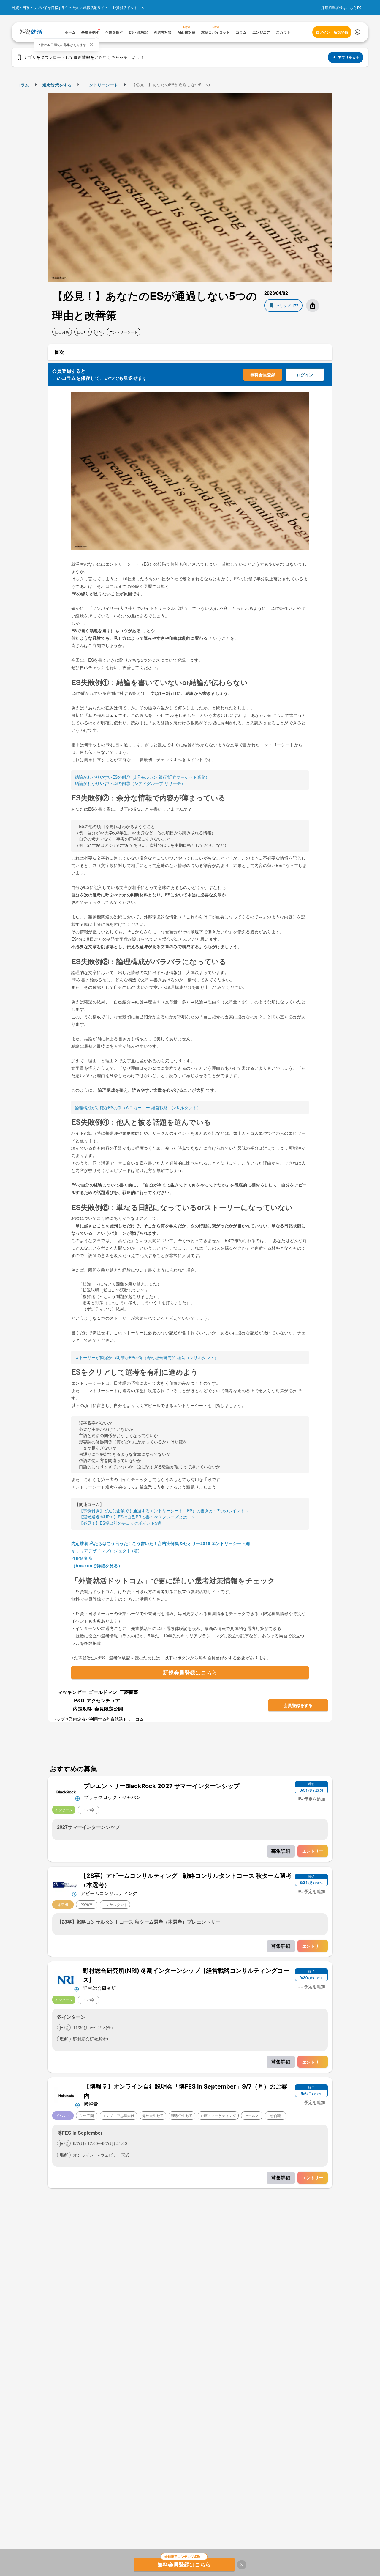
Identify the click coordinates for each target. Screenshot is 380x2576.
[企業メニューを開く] (66, 1791)
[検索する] (357, 32)
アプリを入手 (349, 57)
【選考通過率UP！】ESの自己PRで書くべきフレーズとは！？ (137, 1517)
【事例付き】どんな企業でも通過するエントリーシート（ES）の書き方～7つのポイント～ (164, 1510)
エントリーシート (102, 85)
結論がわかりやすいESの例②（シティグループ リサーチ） (130, 783)
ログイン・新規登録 (332, 32)
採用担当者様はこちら (339, 7)
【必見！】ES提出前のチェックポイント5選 (120, 1523)
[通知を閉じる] (91, 45)
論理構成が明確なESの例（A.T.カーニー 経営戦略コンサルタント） (138, 1107)
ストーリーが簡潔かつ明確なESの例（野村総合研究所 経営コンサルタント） (147, 1357)
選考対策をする (57, 85)
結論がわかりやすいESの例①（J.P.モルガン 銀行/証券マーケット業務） (142, 777)
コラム (23, 85)
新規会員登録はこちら (190, 1672)
